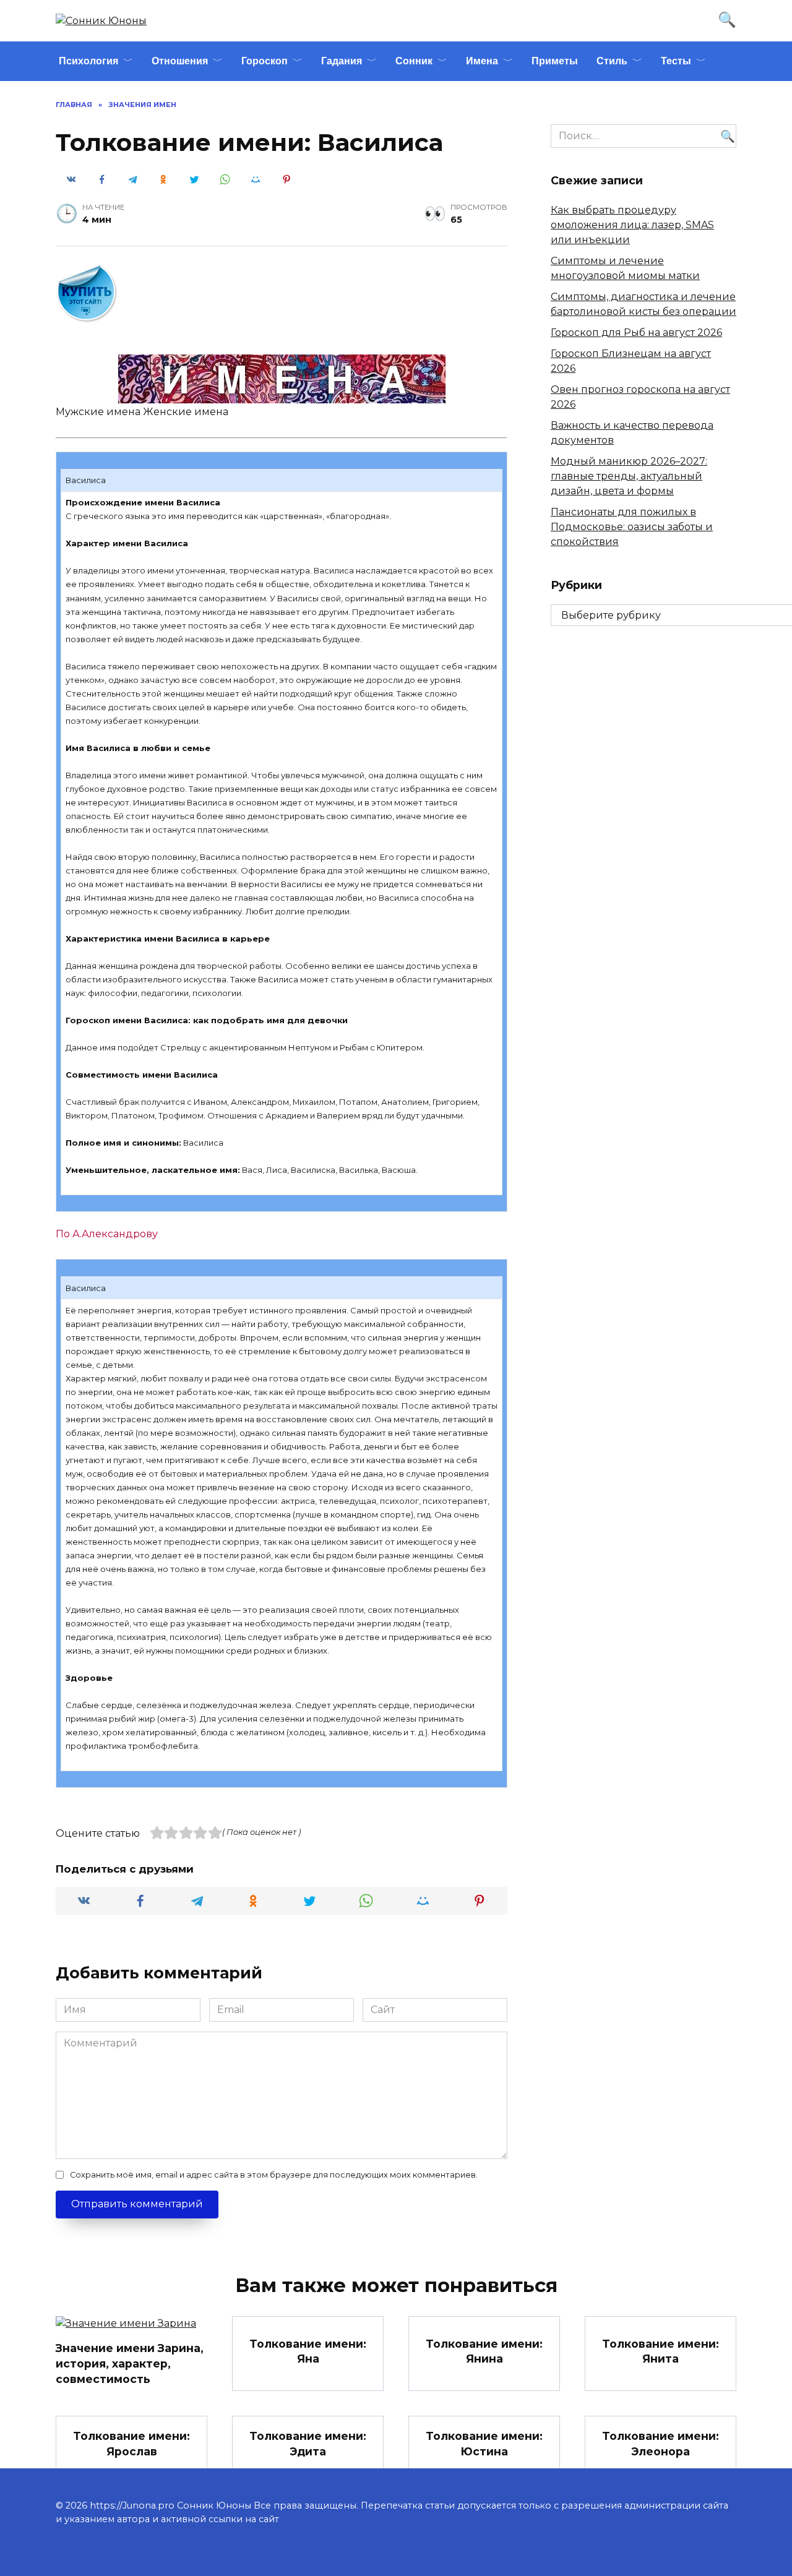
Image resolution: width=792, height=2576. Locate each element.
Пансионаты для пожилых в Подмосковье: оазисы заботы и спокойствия (632, 527)
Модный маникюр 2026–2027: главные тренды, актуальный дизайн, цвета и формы (629, 476)
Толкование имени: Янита (661, 2351)
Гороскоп (265, 61)
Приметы (555, 61)
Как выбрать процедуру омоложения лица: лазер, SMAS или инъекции (632, 225)
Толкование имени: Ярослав (131, 2444)
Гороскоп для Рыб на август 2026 (636, 333)
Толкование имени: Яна (308, 2351)
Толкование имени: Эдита (308, 2444)
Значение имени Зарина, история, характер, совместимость (130, 2363)
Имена (482, 61)
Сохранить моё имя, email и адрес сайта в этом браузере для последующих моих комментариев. (274, 2175)
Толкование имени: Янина (484, 2351)
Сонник (414, 61)
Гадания (342, 61)
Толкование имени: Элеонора (661, 2444)
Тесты (676, 61)
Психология (88, 61)
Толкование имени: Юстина (484, 2444)
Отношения (180, 61)
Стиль (612, 61)
